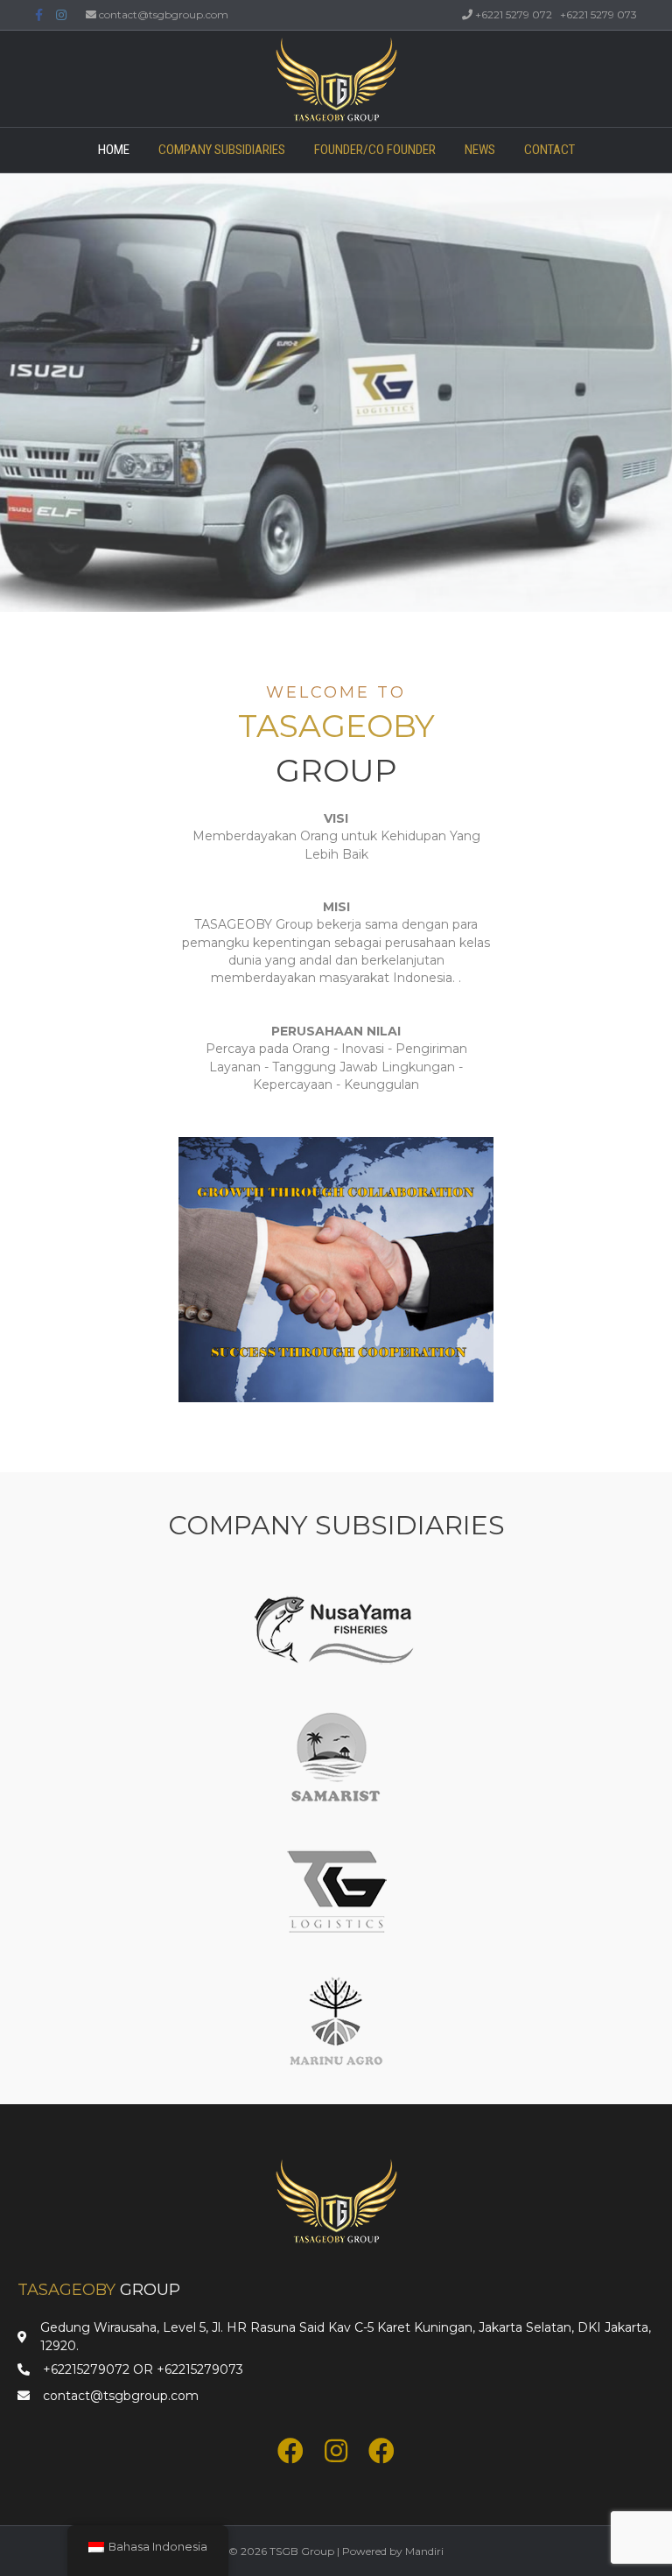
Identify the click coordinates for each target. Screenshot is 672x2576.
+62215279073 (200, 2369)
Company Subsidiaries (222, 150)
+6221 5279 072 (514, 14)
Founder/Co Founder (375, 150)
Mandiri (424, 2551)
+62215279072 (86, 2369)
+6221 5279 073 (598, 14)
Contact (549, 150)
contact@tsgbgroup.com (164, 14)
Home (114, 150)
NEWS (480, 150)
